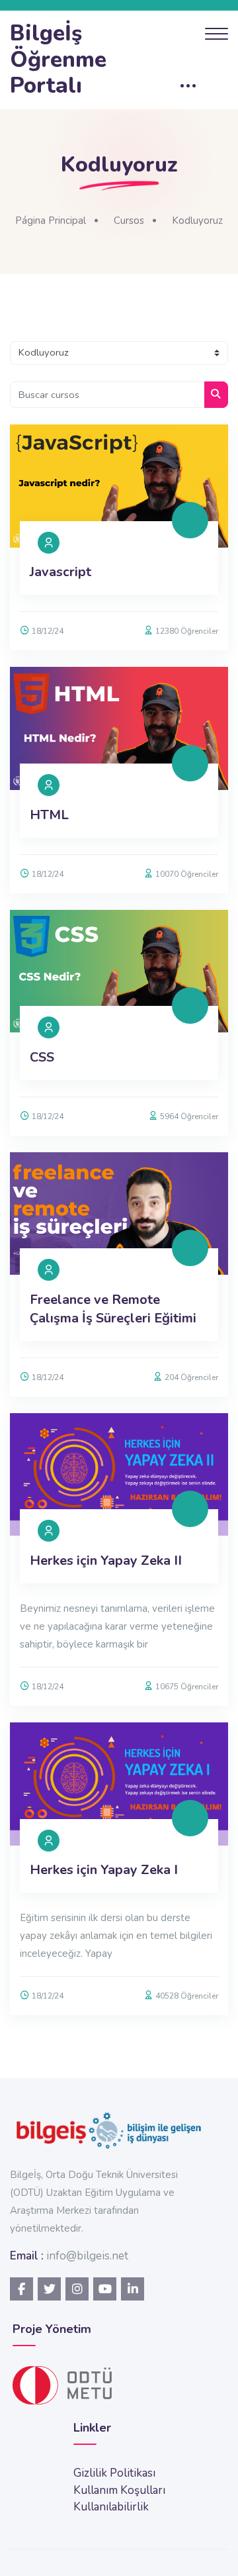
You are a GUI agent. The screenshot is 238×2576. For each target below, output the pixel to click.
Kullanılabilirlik (111, 2507)
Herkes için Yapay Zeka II (106, 1560)
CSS (42, 1057)
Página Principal (51, 221)
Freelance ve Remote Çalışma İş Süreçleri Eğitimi (113, 1309)
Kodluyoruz (197, 221)
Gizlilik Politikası (114, 2473)
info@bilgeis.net (87, 2256)
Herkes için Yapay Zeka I (104, 1870)
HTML (49, 815)
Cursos (129, 221)
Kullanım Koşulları (119, 2490)
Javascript (60, 572)
